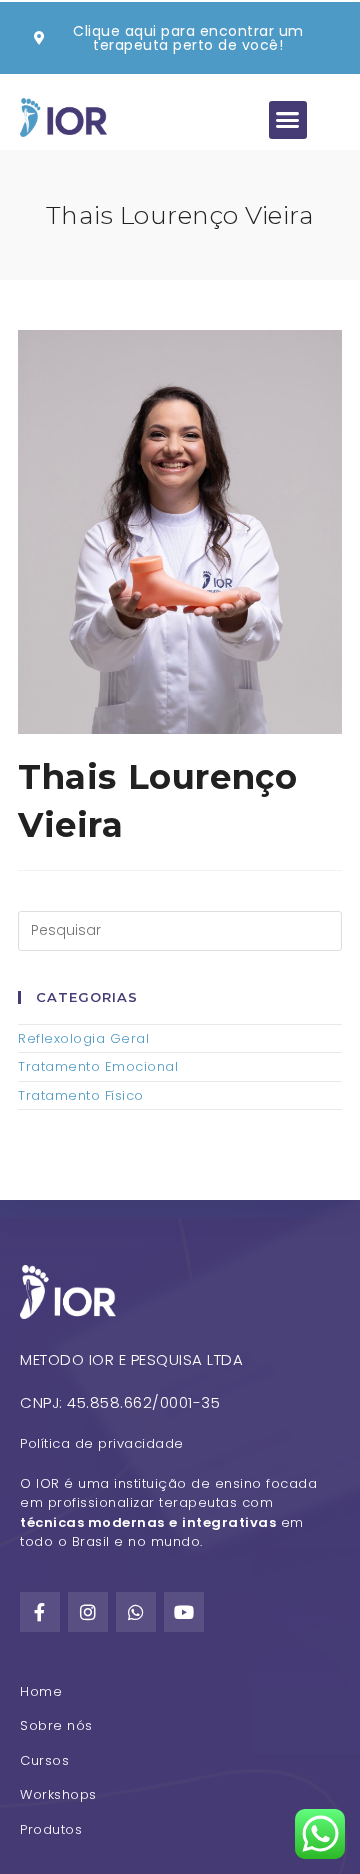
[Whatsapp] (136, 1612)
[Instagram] (88, 1612)
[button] (288, 120)
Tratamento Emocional (98, 1066)
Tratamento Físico (81, 1095)
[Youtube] (184, 1612)
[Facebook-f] (40, 1612)
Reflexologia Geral (83, 1038)
